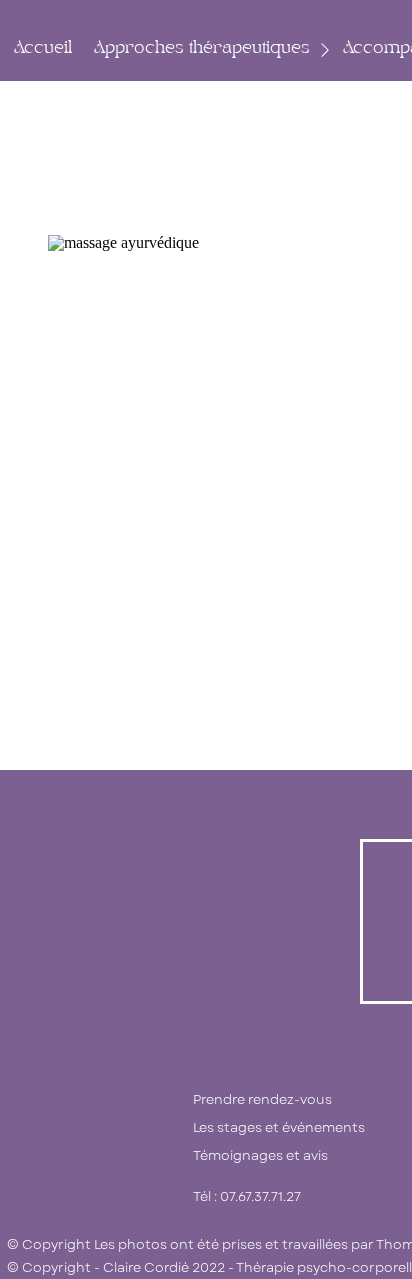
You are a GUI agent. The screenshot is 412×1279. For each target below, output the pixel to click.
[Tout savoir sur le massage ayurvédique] (198, 385)
